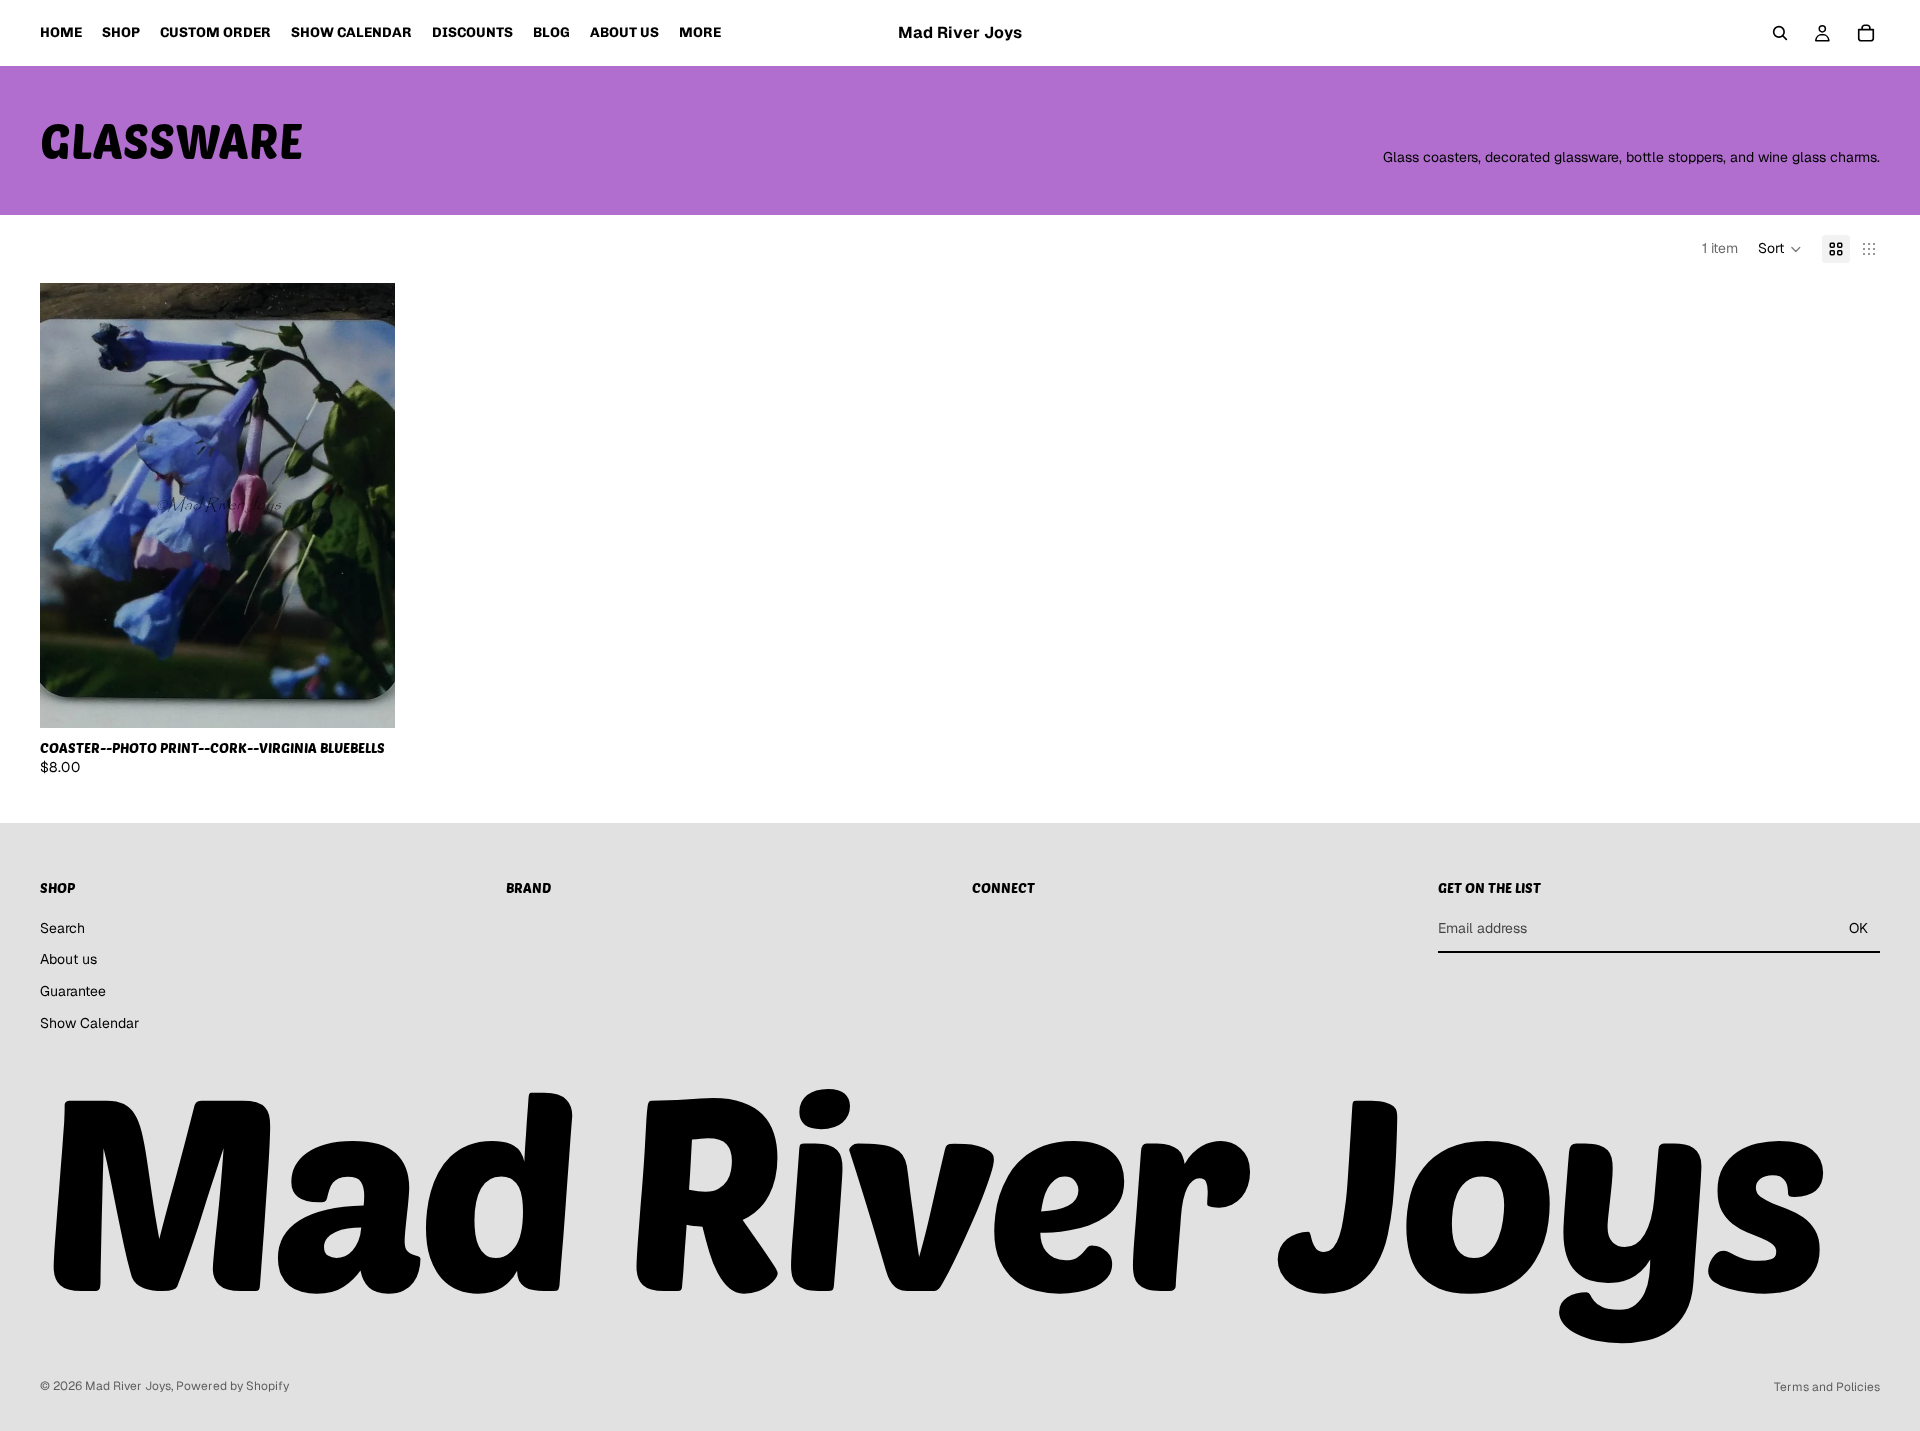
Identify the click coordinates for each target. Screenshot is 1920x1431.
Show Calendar (89, 1023)
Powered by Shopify (232, 1386)
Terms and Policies (1827, 1387)
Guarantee (73, 991)
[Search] (1780, 33)
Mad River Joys (128, 1386)
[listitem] (700, 33)
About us (68, 959)
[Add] (364, 697)
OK (1858, 928)
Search (62, 928)
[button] (1780, 249)
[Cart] (1866, 33)
